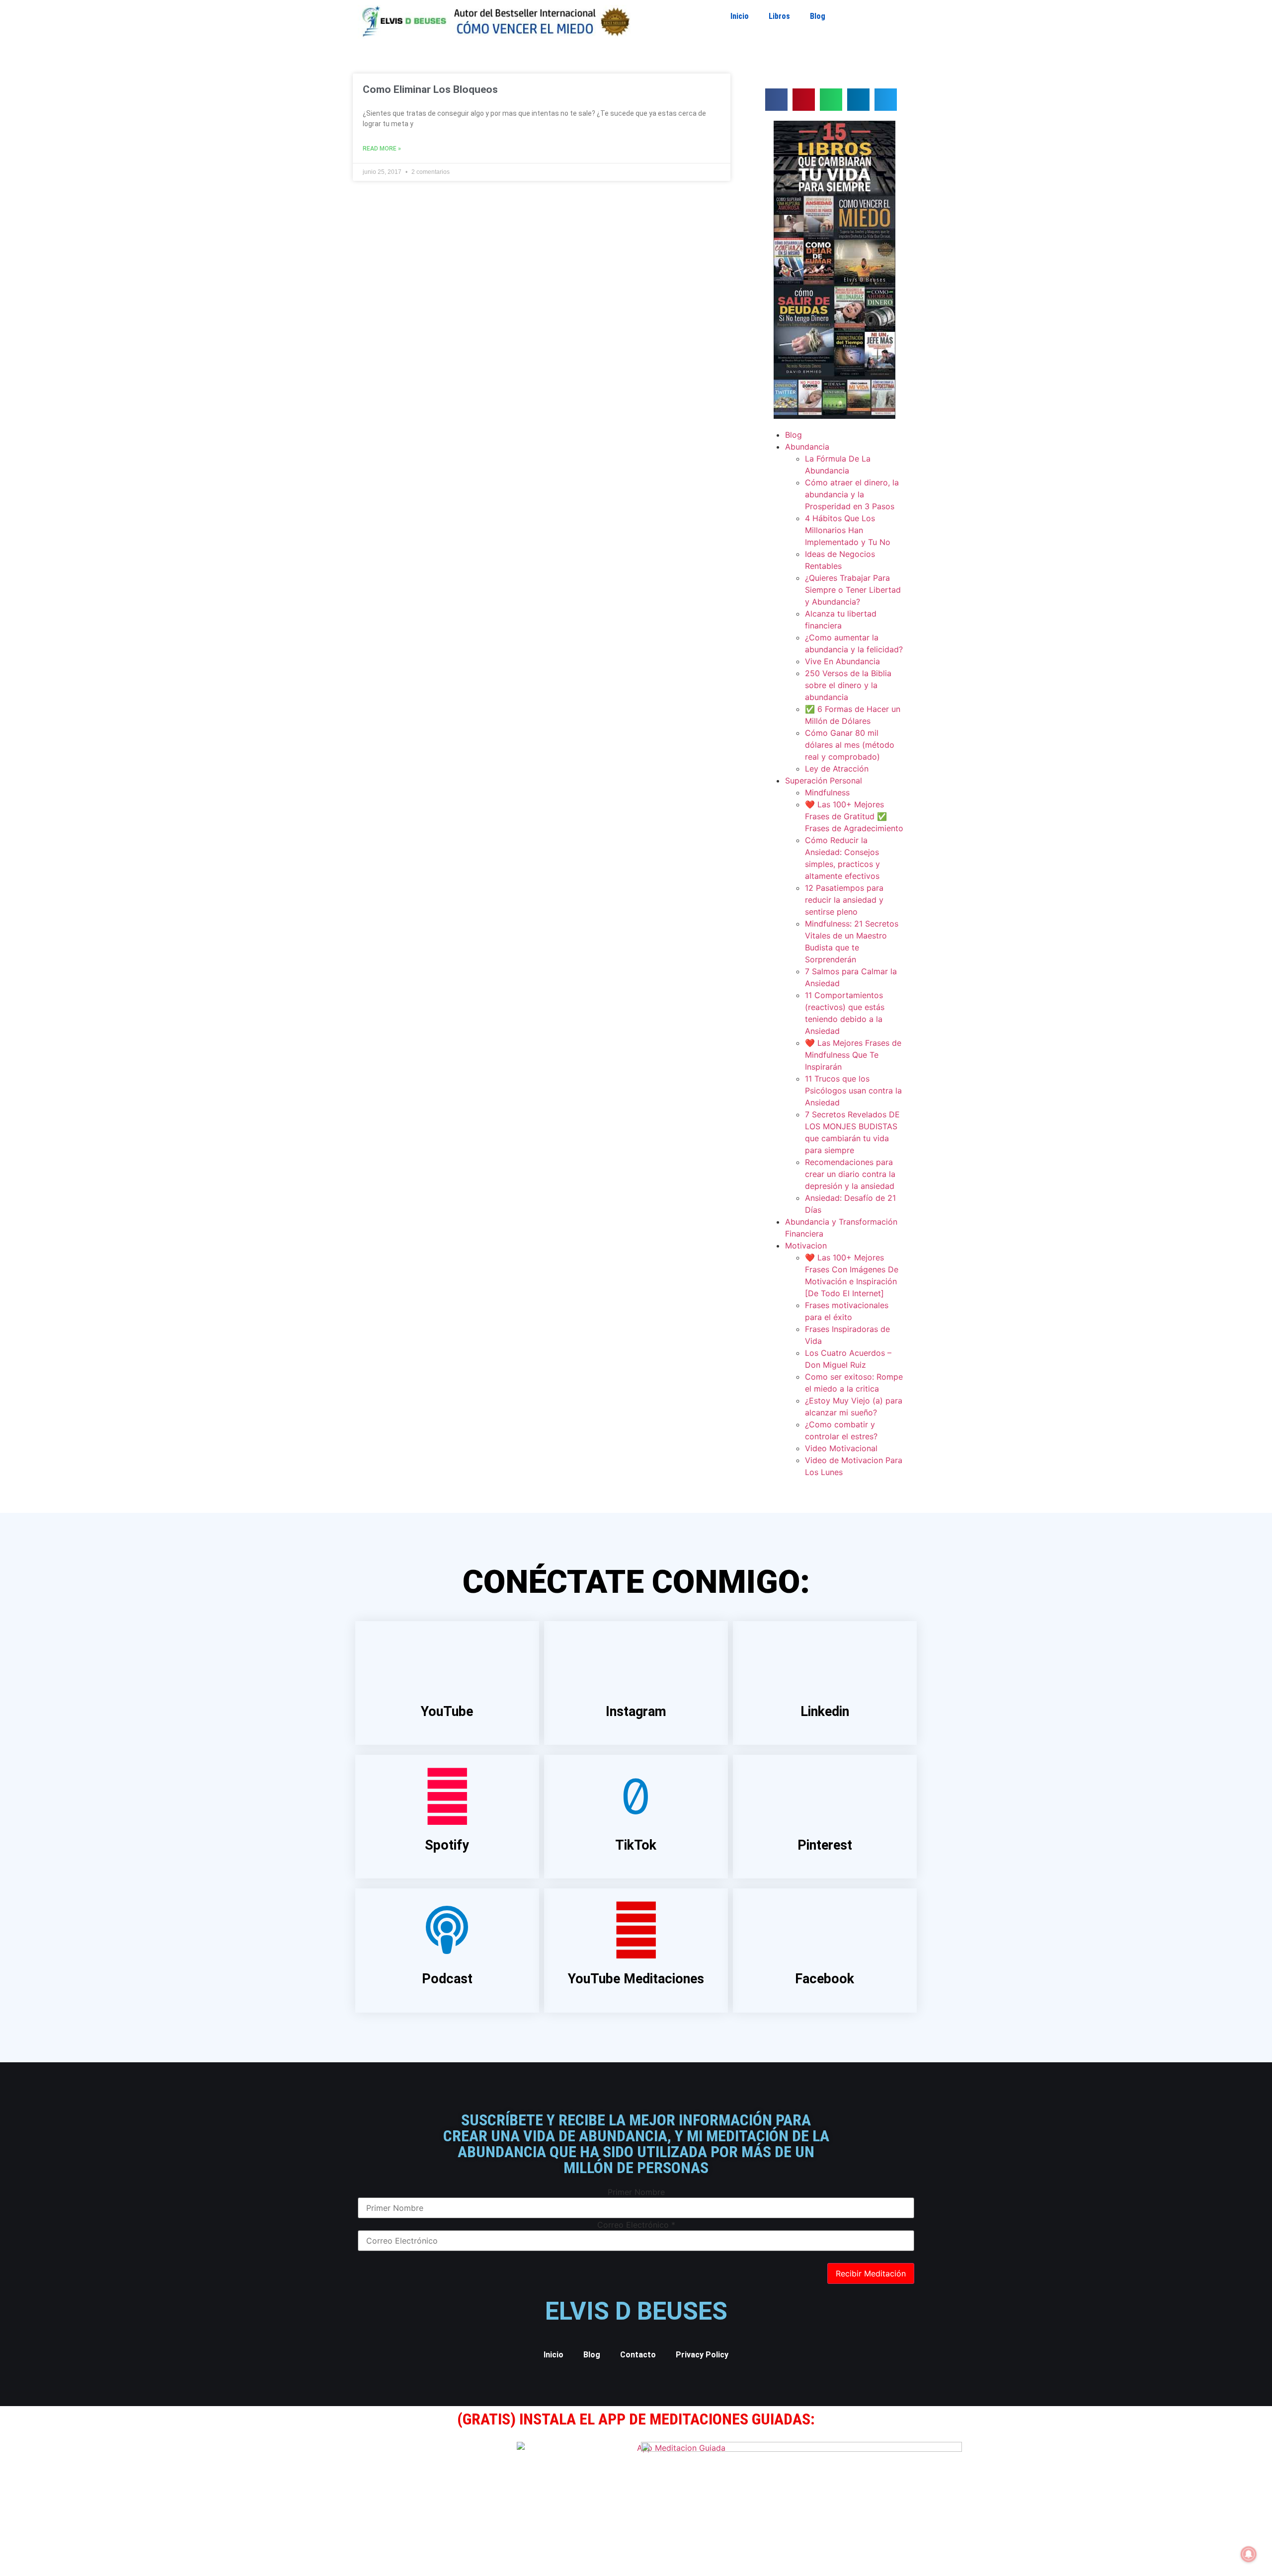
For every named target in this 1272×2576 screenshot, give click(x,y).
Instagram (636, 1712)
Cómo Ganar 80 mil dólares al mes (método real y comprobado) (850, 745)
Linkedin (825, 1712)
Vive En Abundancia (842, 661)
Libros (779, 16)
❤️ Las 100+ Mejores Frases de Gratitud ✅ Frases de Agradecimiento (854, 816)
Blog (818, 16)
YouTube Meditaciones (636, 1979)
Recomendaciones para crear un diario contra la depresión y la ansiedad (850, 1174)
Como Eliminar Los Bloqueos (430, 89)
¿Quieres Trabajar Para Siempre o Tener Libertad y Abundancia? (853, 590)
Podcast (447, 1979)
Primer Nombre (636, 2192)
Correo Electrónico (636, 2225)
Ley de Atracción (837, 769)
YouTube (447, 1712)
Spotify (447, 1845)
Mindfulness (827, 792)
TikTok (636, 1845)
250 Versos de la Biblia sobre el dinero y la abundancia (848, 685)
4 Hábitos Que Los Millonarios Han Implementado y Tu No (848, 530)
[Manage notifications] (1249, 2554)
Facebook (825, 1979)
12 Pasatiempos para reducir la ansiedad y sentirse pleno (844, 900)
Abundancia (807, 447)
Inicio (740, 16)
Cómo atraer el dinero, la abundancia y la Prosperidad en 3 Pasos (852, 494)
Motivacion (806, 1246)
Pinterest (825, 1845)
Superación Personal (824, 781)
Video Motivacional (841, 1448)
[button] (776, 100)
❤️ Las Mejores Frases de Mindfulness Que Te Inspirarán (853, 1055)
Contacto (638, 2355)
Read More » (382, 149)
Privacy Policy (702, 2355)
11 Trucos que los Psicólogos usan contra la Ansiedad (853, 1091)
